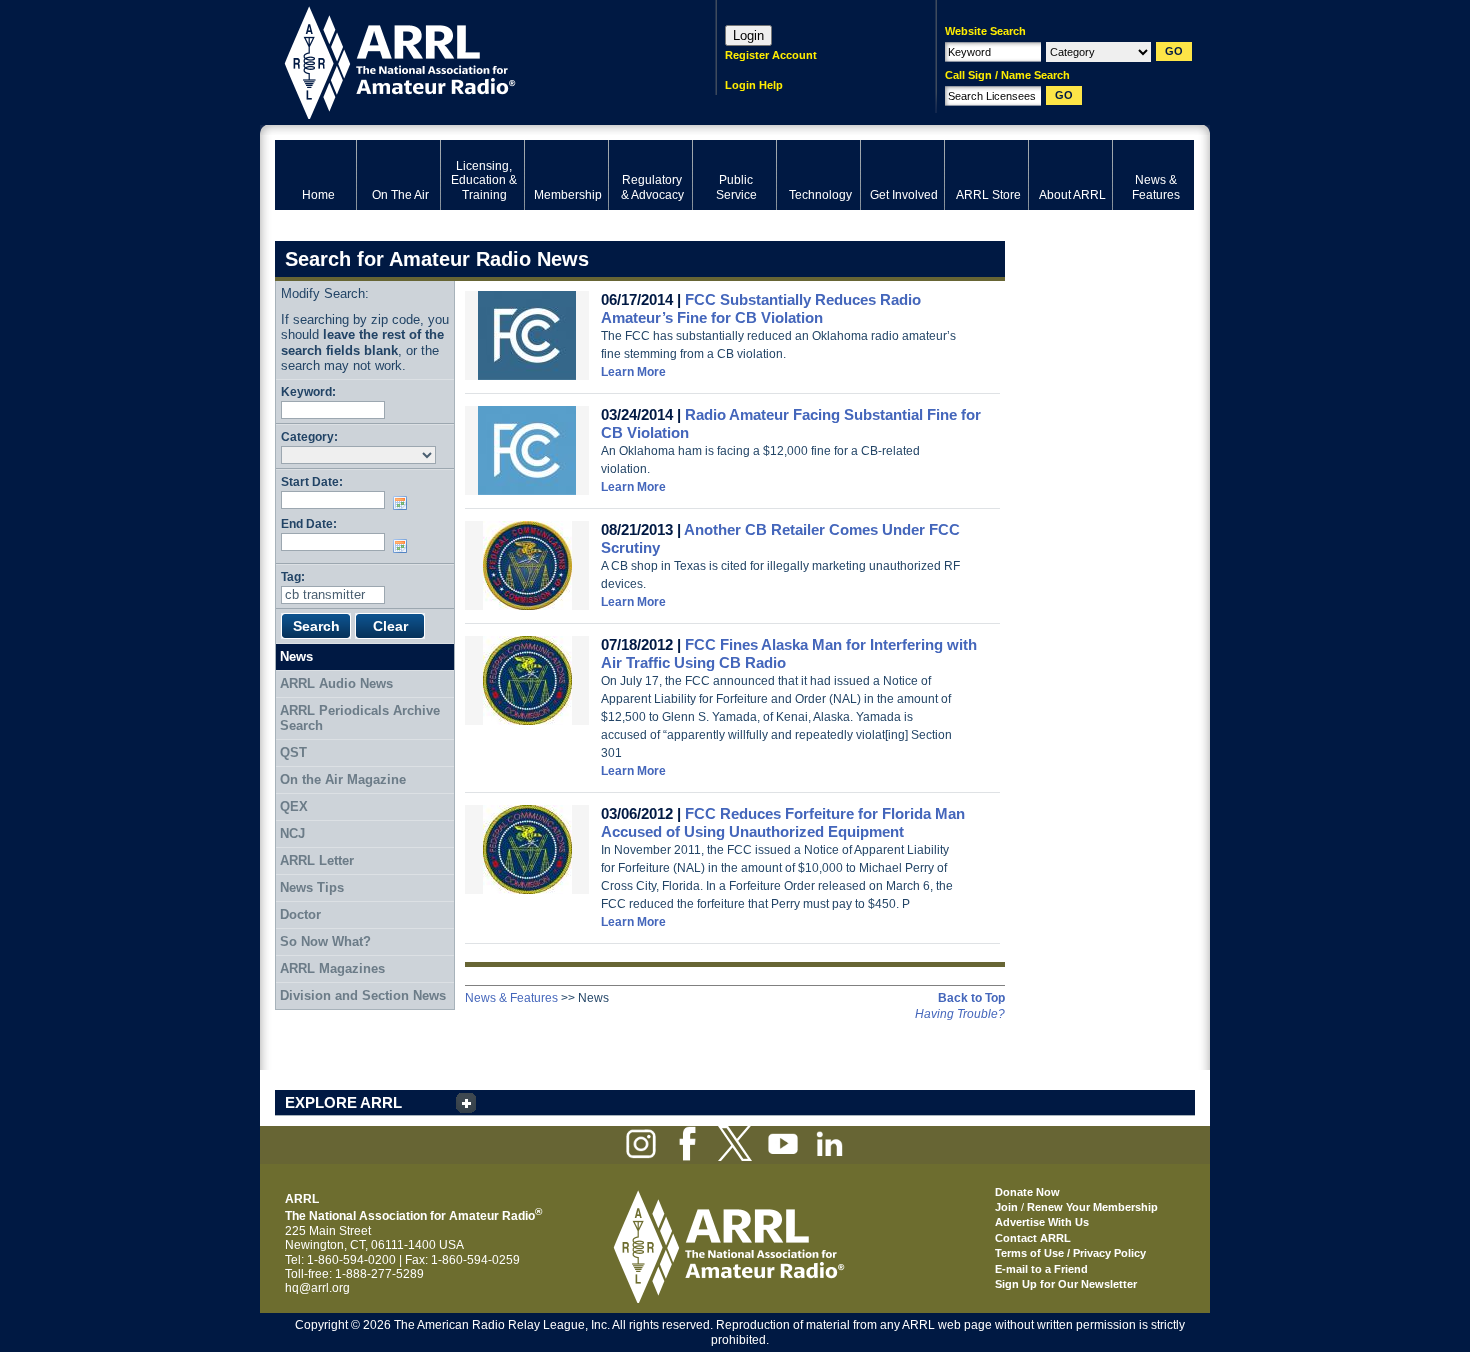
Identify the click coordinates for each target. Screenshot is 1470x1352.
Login (748, 35)
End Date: (309, 523)
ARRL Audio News (336, 683)
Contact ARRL (1033, 1238)
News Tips (312, 887)
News (296, 656)
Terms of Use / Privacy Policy (1070, 1253)
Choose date (404, 503)
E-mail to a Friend (1041, 1269)
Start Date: (312, 481)
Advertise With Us (1042, 1222)
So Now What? (325, 941)
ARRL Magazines (332, 968)
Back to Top (971, 998)
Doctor (300, 914)
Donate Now (1027, 1192)
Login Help (754, 85)
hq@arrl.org (317, 1288)
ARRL (469, 60)
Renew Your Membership (1092, 1207)
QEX (294, 806)
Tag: (293, 576)
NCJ (292, 833)
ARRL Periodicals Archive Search (360, 718)
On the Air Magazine (343, 779)
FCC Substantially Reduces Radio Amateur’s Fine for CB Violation (761, 308)
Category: (309, 436)
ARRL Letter (317, 860)
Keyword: (308, 391)
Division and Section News (363, 995)
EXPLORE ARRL (343, 1102)
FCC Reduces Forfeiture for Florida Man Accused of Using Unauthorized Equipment (783, 822)
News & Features (511, 998)
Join (1006, 1207)
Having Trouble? (960, 1014)
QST (293, 752)
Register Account (771, 55)
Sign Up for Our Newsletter (1066, 1284)
